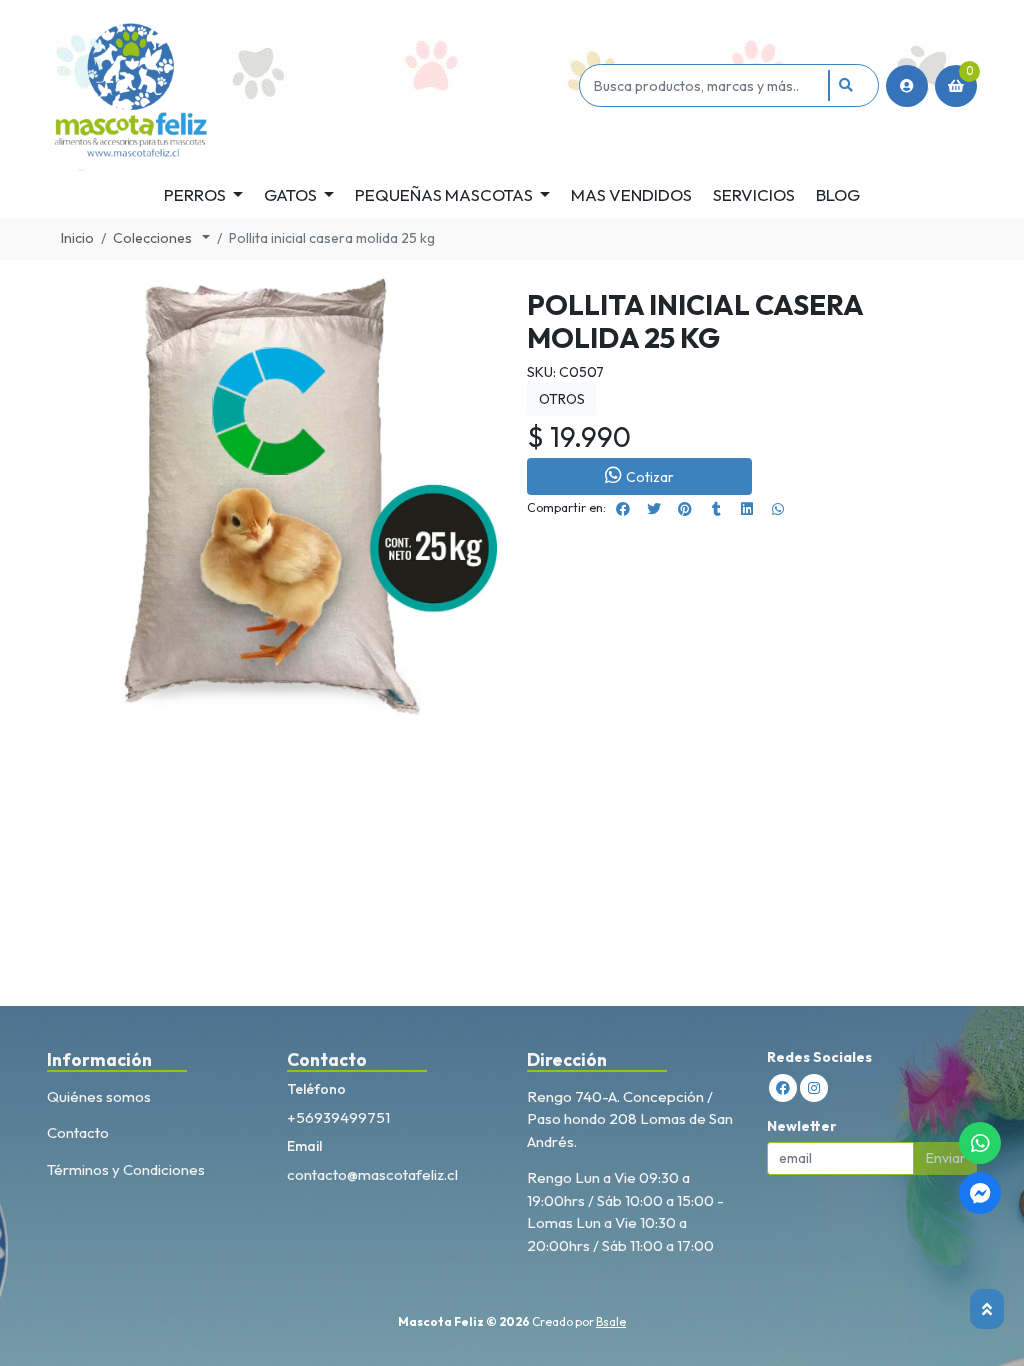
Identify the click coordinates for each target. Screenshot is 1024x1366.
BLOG (838, 194)
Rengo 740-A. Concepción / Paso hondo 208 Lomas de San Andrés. (630, 1119)
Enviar (946, 1158)
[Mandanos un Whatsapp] (980, 1143)
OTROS (562, 399)
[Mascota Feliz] (309, 85)
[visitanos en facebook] (783, 1088)
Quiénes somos (99, 1096)
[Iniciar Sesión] (907, 86)
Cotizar (650, 477)
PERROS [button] (195, 194)
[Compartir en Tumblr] (716, 509)
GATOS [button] (290, 194)
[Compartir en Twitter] (654, 509)
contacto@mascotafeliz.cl (372, 1174)
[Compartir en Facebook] (623, 509)
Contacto (78, 1132)
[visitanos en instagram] (814, 1088)
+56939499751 (338, 1117)
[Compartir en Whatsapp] (778, 509)
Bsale (611, 1321)
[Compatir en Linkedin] (747, 509)
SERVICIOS (754, 194)
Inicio (77, 238)
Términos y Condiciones (126, 1169)
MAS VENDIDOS (631, 194)
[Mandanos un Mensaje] (980, 1193)
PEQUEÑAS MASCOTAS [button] (444, 194)
